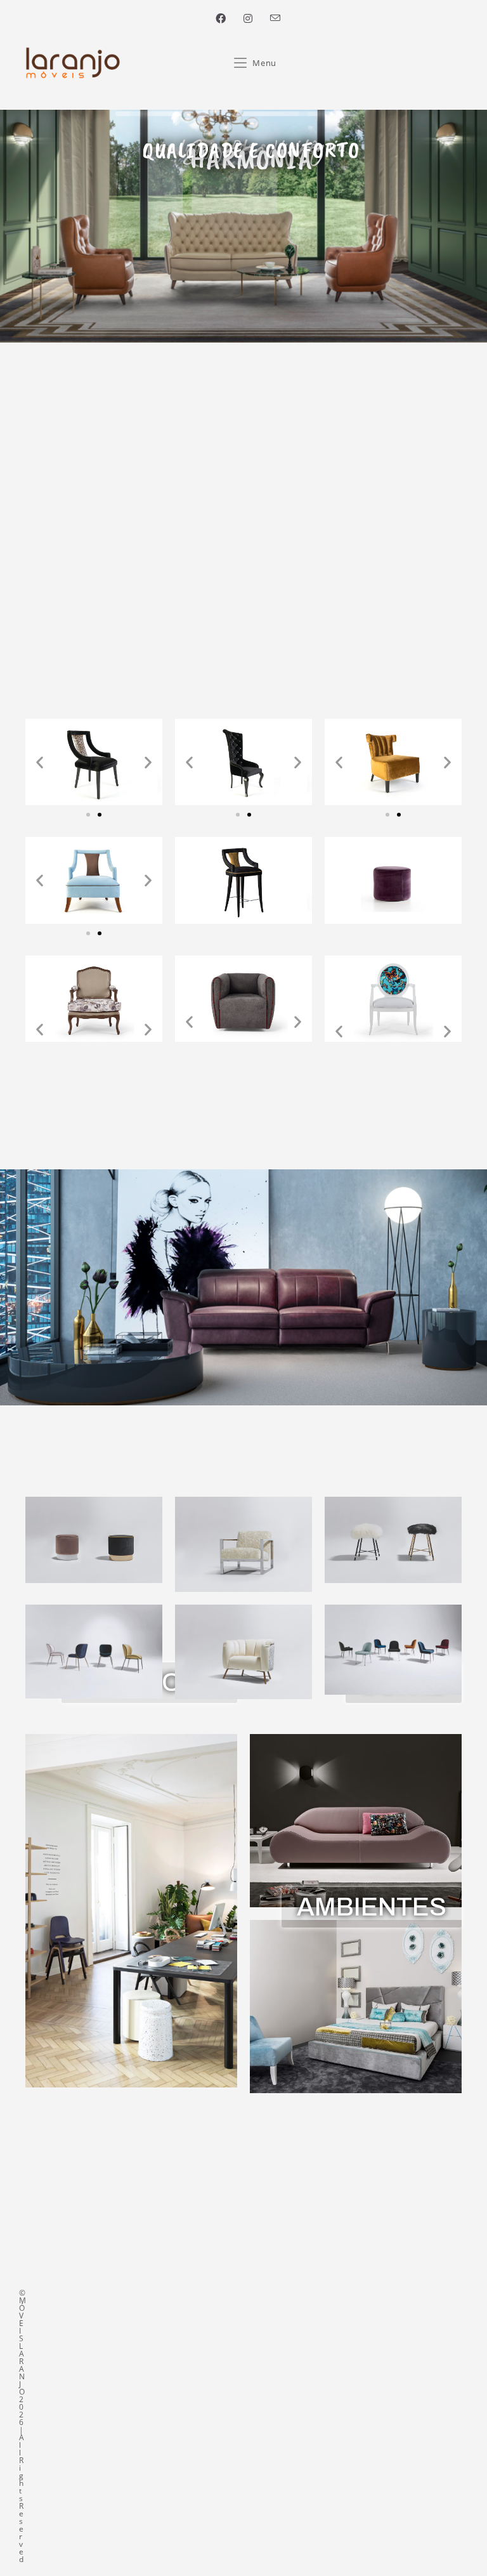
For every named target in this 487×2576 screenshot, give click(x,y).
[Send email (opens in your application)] (271, 18)
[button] (40, 762)
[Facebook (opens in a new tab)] (221, 18)
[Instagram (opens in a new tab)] (248, 18)
